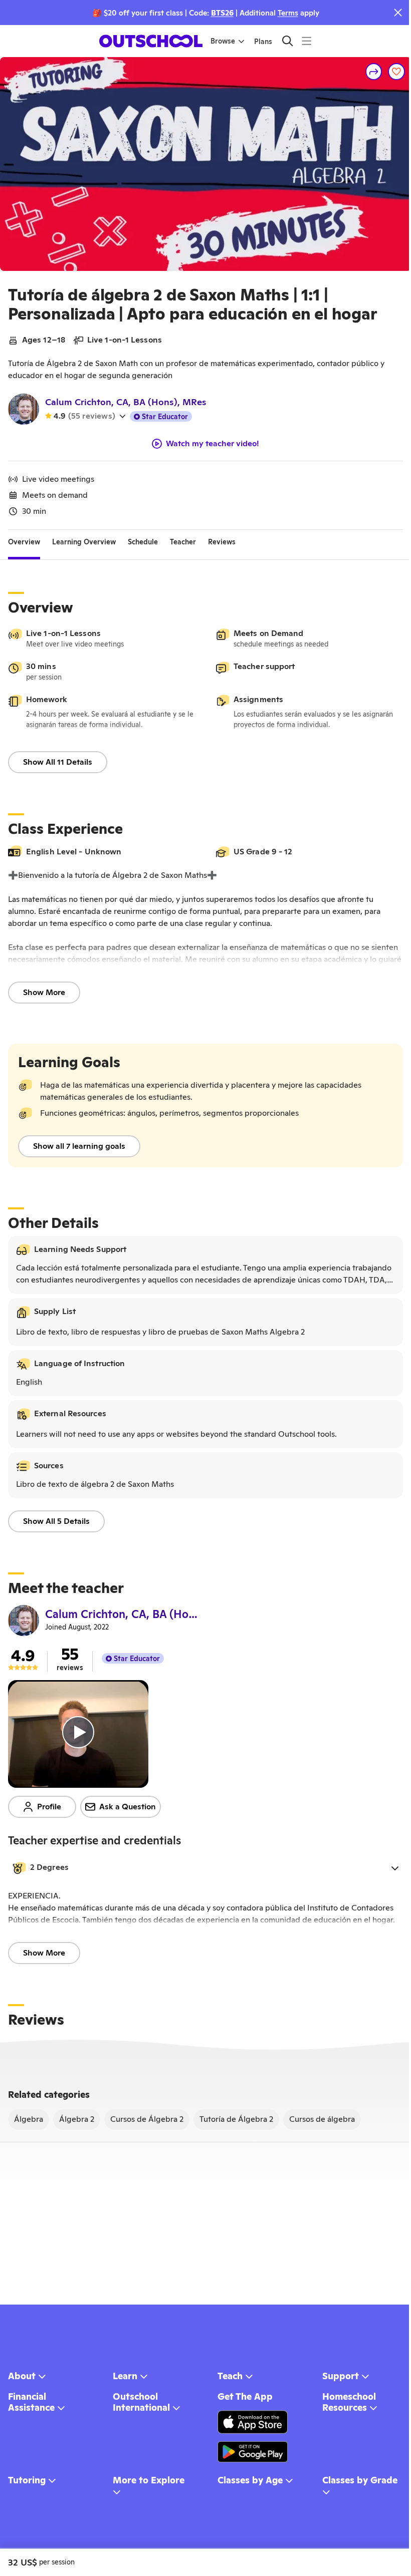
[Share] (374, 72)
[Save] (396, 72)
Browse (223, 41)
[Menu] (306, 41)
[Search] (287, 41)
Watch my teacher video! (213, 444)
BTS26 (222, 13)
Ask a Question (128, 1807)
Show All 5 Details (56, 1521)
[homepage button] (151, 41)
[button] (205, 1868)
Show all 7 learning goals (79, 1146)
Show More (44, 992)
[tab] (24, 542)
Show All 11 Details (58, 762)
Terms (288, 13)
